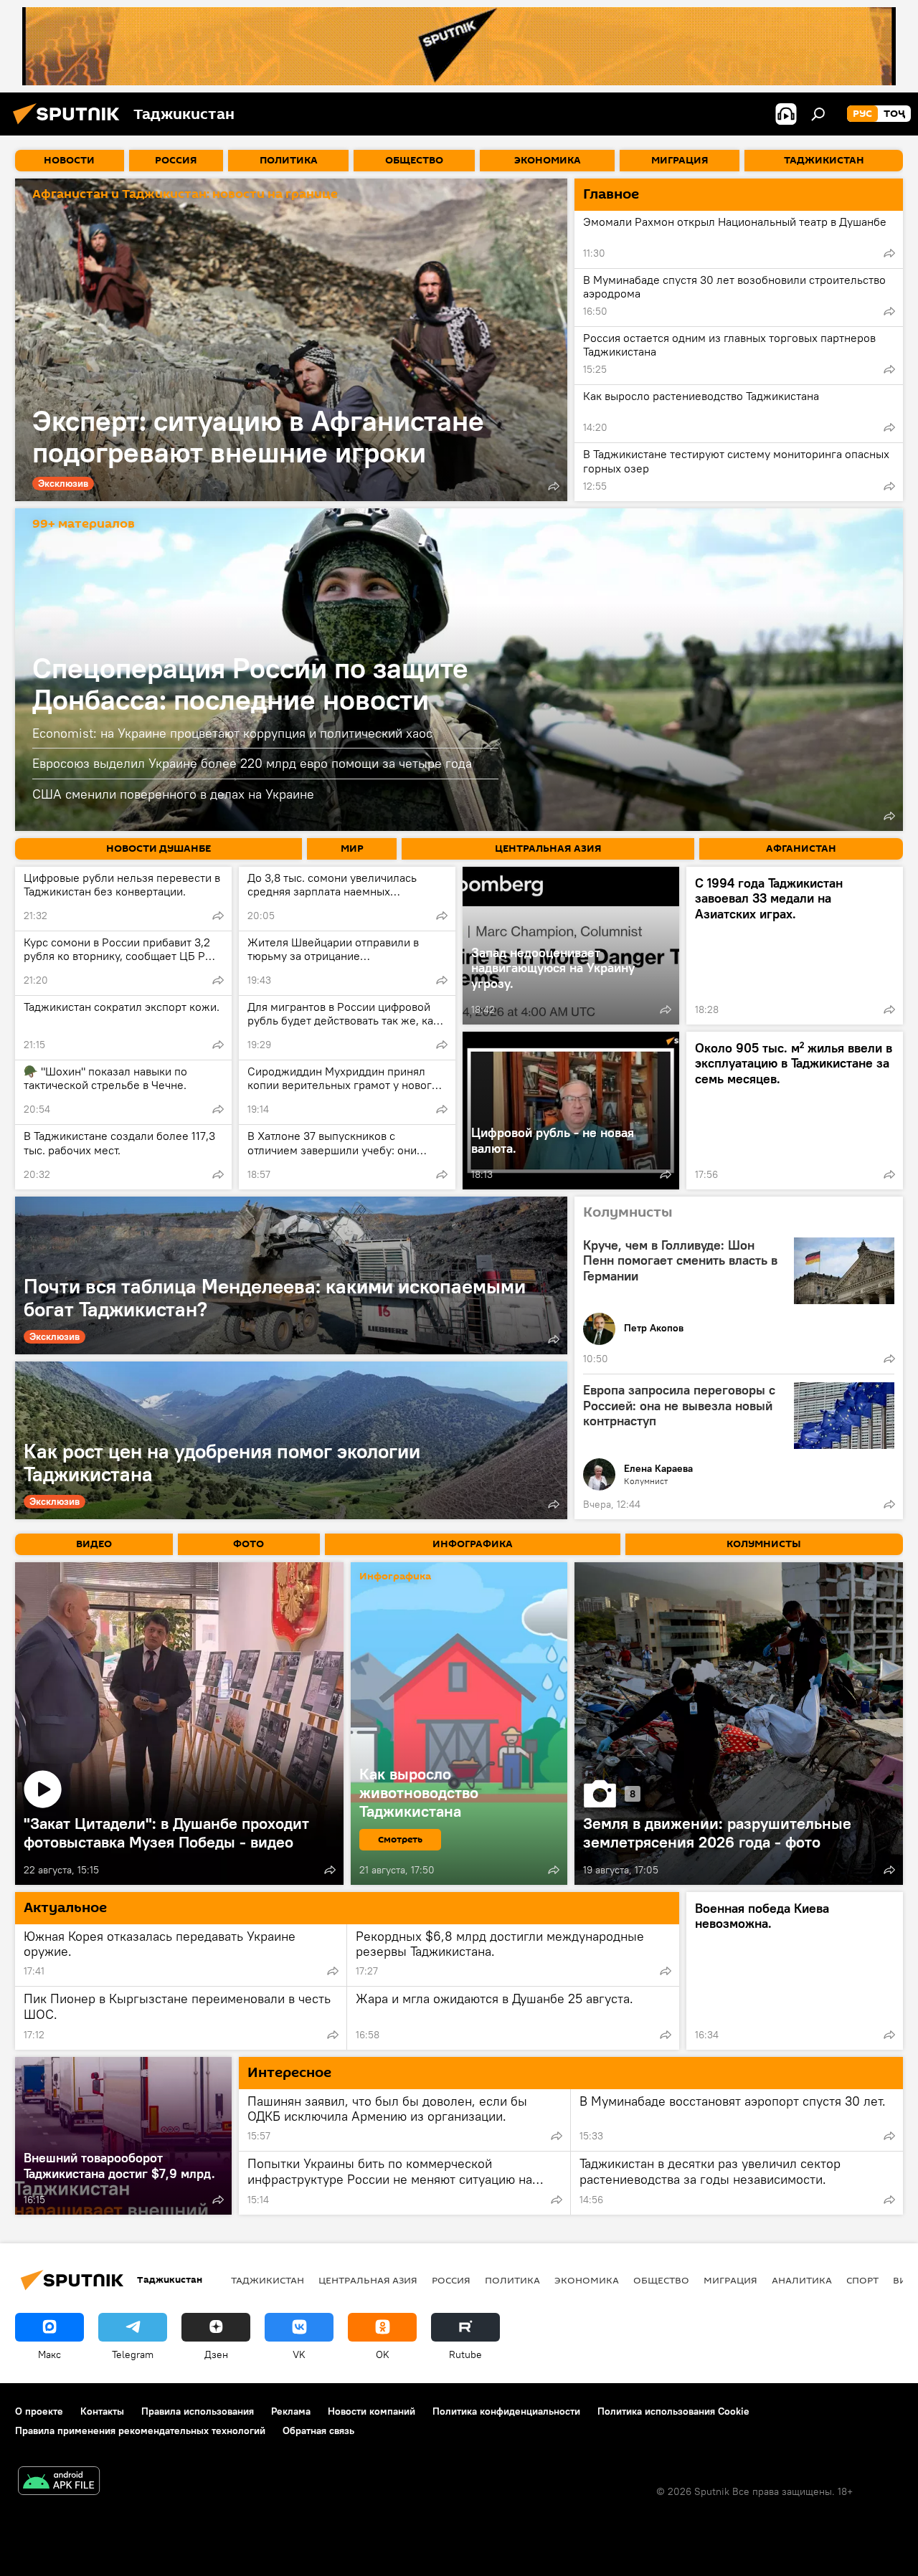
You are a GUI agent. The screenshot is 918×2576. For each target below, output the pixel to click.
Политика (512, 2280)
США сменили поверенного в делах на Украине (173, 794)
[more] (554, 486)
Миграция (730, 2280)
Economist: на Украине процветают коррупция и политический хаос (232, 733)
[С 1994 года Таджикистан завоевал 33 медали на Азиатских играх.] (795, 946)
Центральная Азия (368, 2280)
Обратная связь (318, 2430)
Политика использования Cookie (673, 2411)
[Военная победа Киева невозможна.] (795, 1971)
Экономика (587, 2280)
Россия (451, 2280)
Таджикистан (268, 2280)
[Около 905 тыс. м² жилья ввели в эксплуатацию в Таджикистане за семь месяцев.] (795, 1111)
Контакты (102, 2411)
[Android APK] (59, 2482)
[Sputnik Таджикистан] (70, 126)
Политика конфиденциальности (506, 2411)
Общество (661, 2280)
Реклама (291, 2411)
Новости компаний (372, 2411)
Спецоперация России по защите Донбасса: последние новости (250, 684)
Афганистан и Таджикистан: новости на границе (185, 195)
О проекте (39, 2411)
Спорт (862, 2280)
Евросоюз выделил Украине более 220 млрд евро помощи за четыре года (252, 763)
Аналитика (802, 2280)
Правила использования (198, 2411)
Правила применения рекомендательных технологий (140, 2430)
